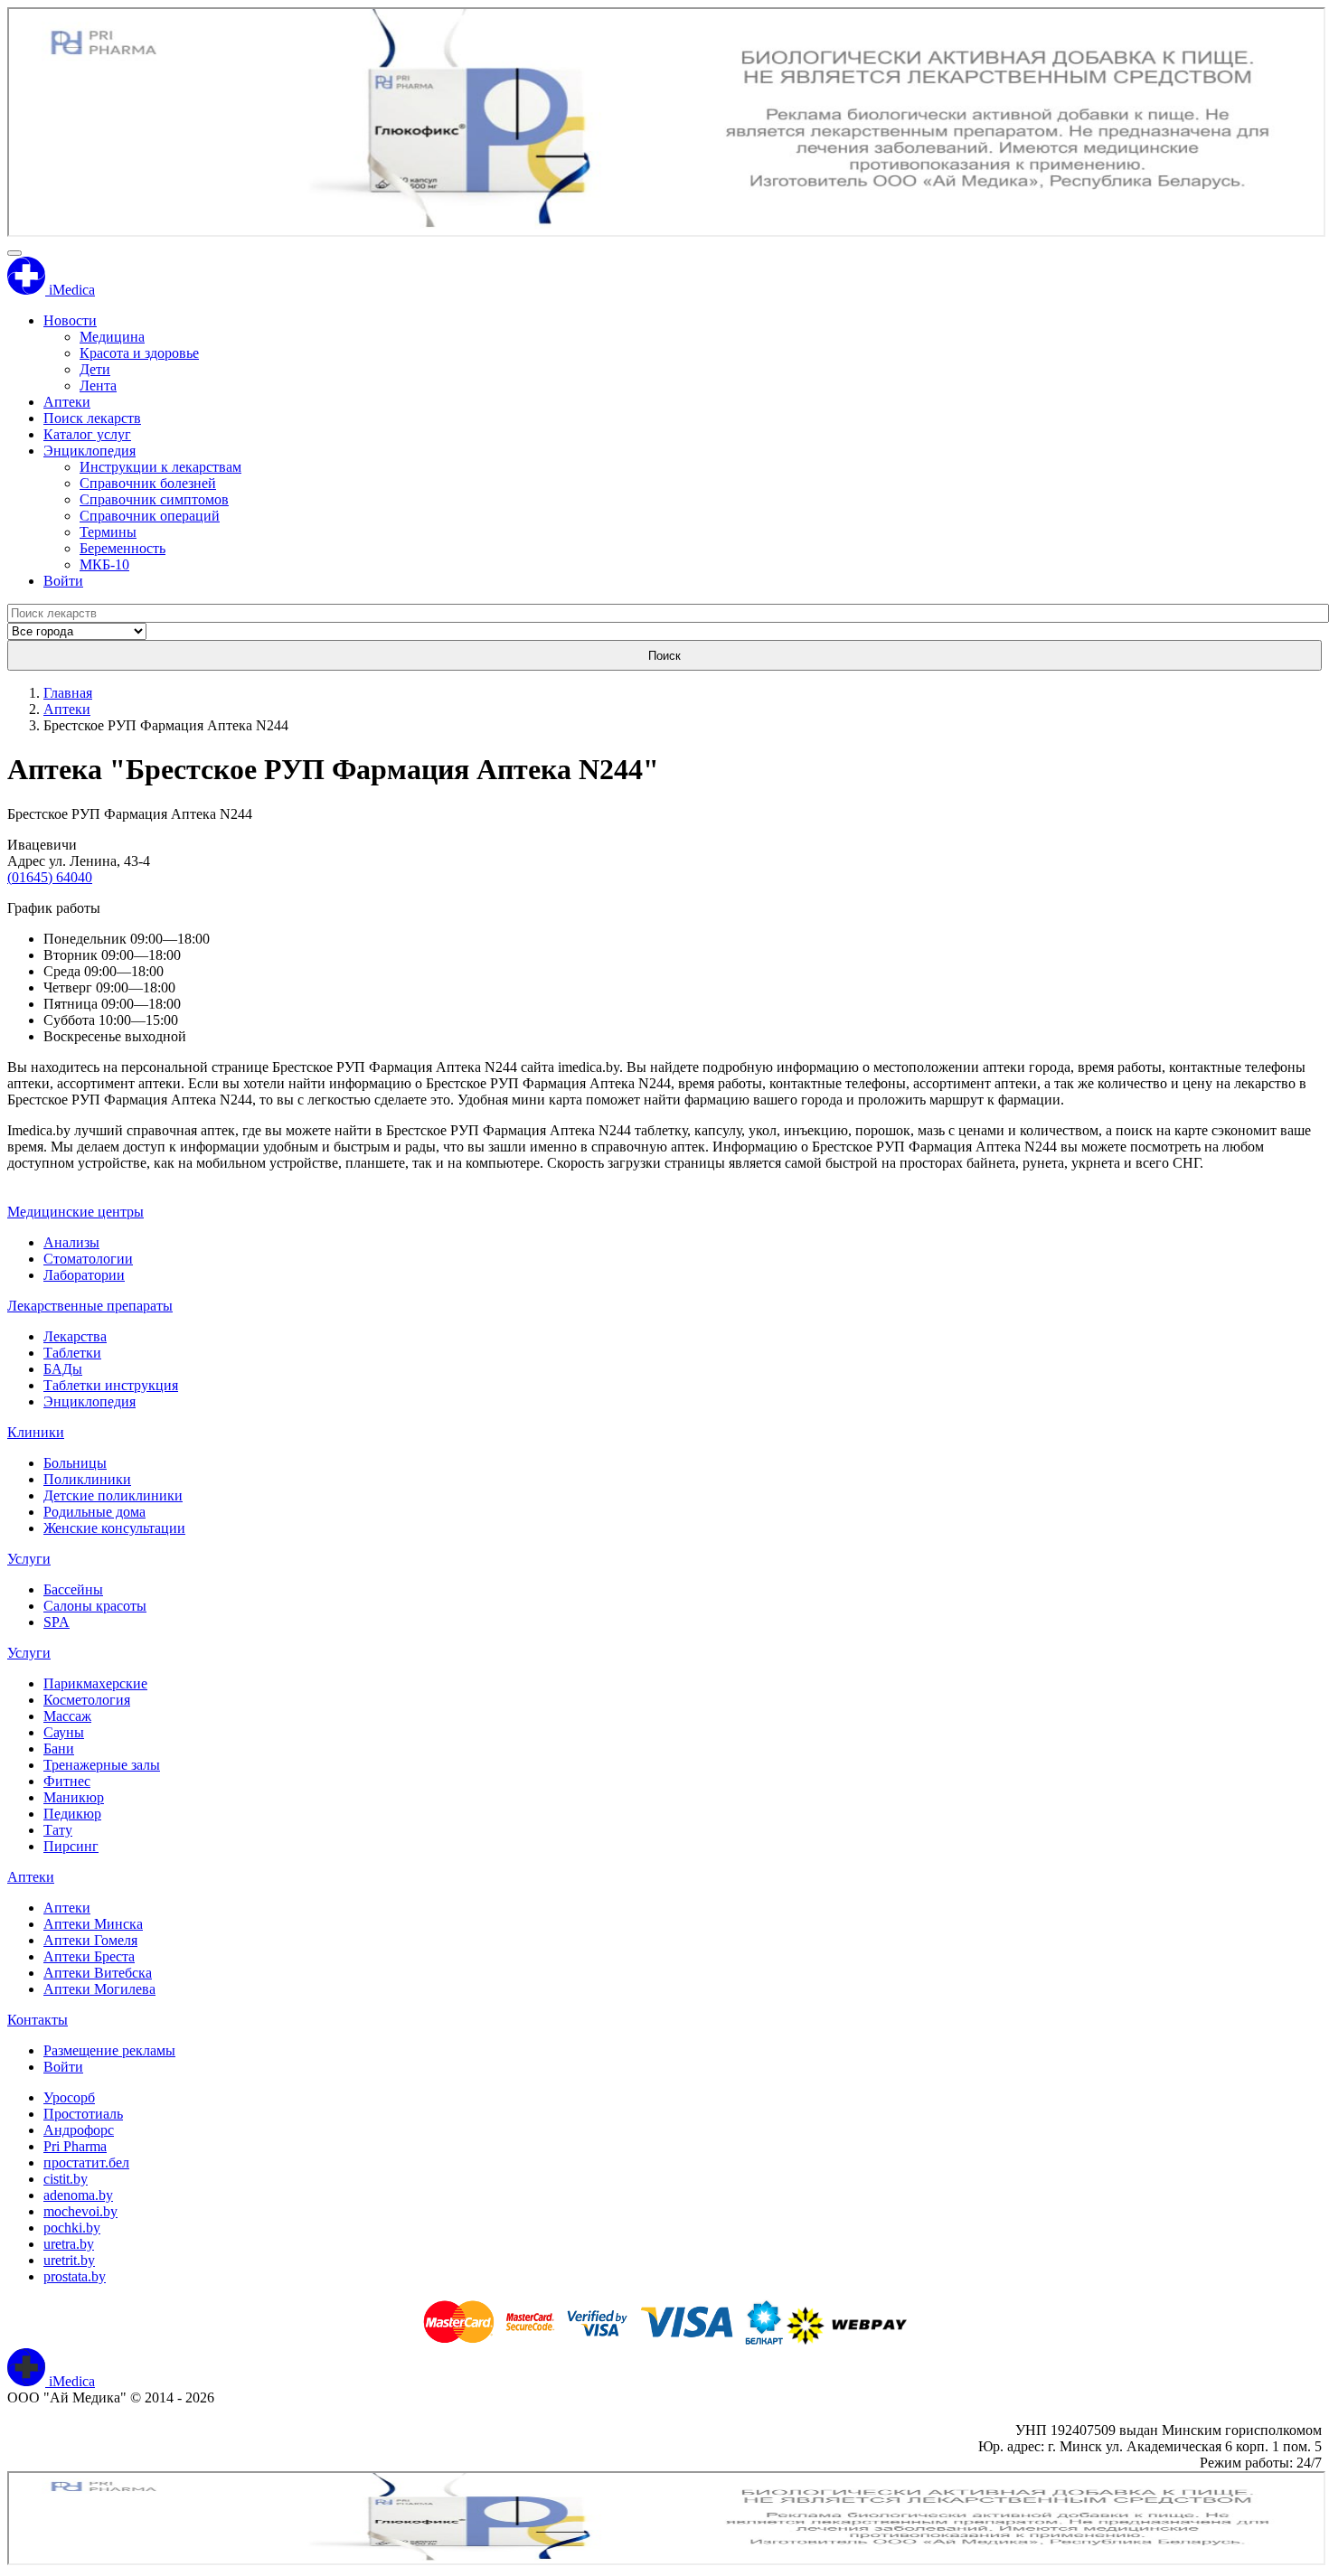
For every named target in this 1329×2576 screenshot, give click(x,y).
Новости (70, 320)
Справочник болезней (148, 483)
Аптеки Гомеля (90, 1940)
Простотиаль (83, 2114)
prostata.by (75, 2276)
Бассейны (73, 1589)
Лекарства (75, 1336)
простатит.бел (86, 2162)
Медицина (112, 337)
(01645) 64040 (50, 877)
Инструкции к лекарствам (160, 467)
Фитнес (67, 1781)
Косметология (87, 1700)
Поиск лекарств (92, 418)
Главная (68, 693)
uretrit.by (69, 2260)
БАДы (63, 1369)
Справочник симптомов (154, 499)
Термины (108, 532)
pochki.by (72, 2228)
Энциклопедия (90, 451)
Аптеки (67, 402)
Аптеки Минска (93, 1924)
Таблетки (72, 1353)
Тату (58, 1830)
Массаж (67, 1716)
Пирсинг (71, 1846)
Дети (95, 369)
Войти (63, 581)
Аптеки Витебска (98, 1973)
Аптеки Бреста (89, 1956)
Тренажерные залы (102, 1765)
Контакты (38, 2020)
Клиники (36, 1432)
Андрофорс (79, 2130)
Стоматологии (88, 1259)
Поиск (664, 656)
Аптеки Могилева (99, 1989)
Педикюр (72, 1814)
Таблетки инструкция (111, 1385)
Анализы (71, 1242)
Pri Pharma (75, 2146)
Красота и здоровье (139, 353)
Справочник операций (150, 516)
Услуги (29, 1559)
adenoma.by (78, 2195)
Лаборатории (84, 1275)
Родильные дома (94, 1512)
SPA (57, 1622)
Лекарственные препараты (90, 1306)
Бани (59, 1749)
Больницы (75, 1463)
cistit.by (66, 2179)
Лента (98, 385)
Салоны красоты (95, 1606)
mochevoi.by (80, 2211)
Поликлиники (87, 1479)
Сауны (64, 1732)
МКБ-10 (104, 564)
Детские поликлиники (113, 1495)
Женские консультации (114, 1528)
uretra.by (69, 2244)
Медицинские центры (75, 1212)
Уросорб (69, 2097)
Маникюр (74, 1797)
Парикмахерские (95, 1683)
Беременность (123, 548)
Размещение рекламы (109, 2050)
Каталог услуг (87, 434)
